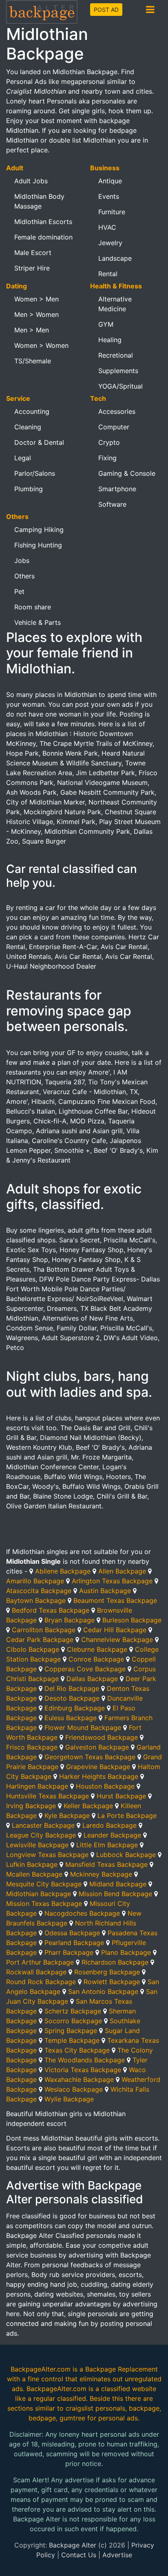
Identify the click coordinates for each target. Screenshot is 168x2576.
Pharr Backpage (69, 1952)
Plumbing (29, 489)
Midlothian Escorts (43, 222)
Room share (33, 607)
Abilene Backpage (63, 1571)
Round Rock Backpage (41, 1982)
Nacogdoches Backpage (82, 1913)
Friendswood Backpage (102, 1737)
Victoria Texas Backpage (83, 2070)
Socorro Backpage (73, 2021)
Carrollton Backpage (44, 1630)
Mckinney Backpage (101, 1874)
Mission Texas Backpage (44, 1903)
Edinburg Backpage (75, 1708)
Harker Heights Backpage (99, 1776)
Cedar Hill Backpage (115, 1630)
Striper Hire (32, 268)
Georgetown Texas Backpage (90, 1757)
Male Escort (33, 253)
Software (112, 504)
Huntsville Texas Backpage (48, 1796)
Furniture (112, 212)
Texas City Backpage (77, 2050)
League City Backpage (41, 1835)
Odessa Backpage (72, 1933)
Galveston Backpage (97, 1747)
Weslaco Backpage (74, 2089)
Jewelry (110, 243)
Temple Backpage (72, 2040)
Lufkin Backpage (32, 1864)
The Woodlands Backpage (85, 2060)
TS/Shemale (33, 361)
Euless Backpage (71, 1718)
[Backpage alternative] (42, 12)
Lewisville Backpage (37, 1845)
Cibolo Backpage (33, 1649)
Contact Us (79, 2555)
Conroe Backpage (96, 1659)
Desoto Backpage (72, 1698)
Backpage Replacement (122, 2369)
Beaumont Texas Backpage (115, 1600)
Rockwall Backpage (36, 1972)
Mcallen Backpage (34, 1874)
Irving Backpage (31, 1806)
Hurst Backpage (121, 1796)
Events (109, 196)
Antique (110, 181)
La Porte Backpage (127, 1816)
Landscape (115, 258)
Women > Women (41, 345)
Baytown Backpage (36, 1600)
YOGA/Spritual (120, 386)
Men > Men (32, 330)
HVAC (107, 227)
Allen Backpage (122, 1571)
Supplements (118, 371)
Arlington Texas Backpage (112, 1581)
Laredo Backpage (109, 1825)
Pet (19, 591)
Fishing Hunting (38, 545)
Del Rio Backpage (72, 1688)
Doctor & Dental (39, 442)
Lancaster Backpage (43, 1825)
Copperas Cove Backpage (85, 1669)
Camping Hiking (39, 530)
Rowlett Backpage (112, 1982)
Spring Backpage (71, 2031)
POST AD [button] (106, 10)
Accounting (32, 411)
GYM (106, 324)
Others (24, 576)
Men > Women (36, 314)
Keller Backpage (88, 1806)
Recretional (116, 355)
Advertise (117, 2555)
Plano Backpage (126, 1952)
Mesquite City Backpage (44, 1884)
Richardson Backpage (115, 1962)
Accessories (117, 411)
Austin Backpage (105, 1591)
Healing (110, 340)
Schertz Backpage (73, 2011)
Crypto (109, 442)
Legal (23, 458)
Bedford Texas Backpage (51, 1610)
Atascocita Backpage (39, 1591)
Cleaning (28, 427)
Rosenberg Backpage (107, 1972)
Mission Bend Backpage (115, 1894)
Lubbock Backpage (126, 1855)
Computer (114, 427)
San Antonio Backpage (103, 1991)
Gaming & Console (127, 473)
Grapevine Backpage (98, 1767)
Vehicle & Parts (38, 622)
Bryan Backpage (70, 1620)
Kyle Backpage (67, 1816)
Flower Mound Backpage (83, 1728)
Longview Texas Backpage (47, 1855)
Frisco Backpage (32, 1747)
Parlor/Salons (35, 473)
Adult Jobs (31, 181)
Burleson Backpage (132, 1620)
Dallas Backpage (92, 1679)
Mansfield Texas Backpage (106, 1864)
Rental (108, 274)
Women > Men (36, 299)
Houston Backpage (105, 1786)
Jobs (22, 560)
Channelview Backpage (117, 1640)
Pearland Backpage (74, 1943)
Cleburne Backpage (97, 1649)
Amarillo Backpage (35, 1581)
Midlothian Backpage (39, 1894)
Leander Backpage (112, 1835)
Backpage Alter (73, 2545)
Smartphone (117, 489)
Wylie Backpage (69, 2099)
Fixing (107, 458)
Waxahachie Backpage (79, 2079)
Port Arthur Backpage (40, 1962)
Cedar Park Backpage (40, 1640)
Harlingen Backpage (37, 1786)
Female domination (43, 237)
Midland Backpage (118, 1884)
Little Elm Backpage (107, 1845)
